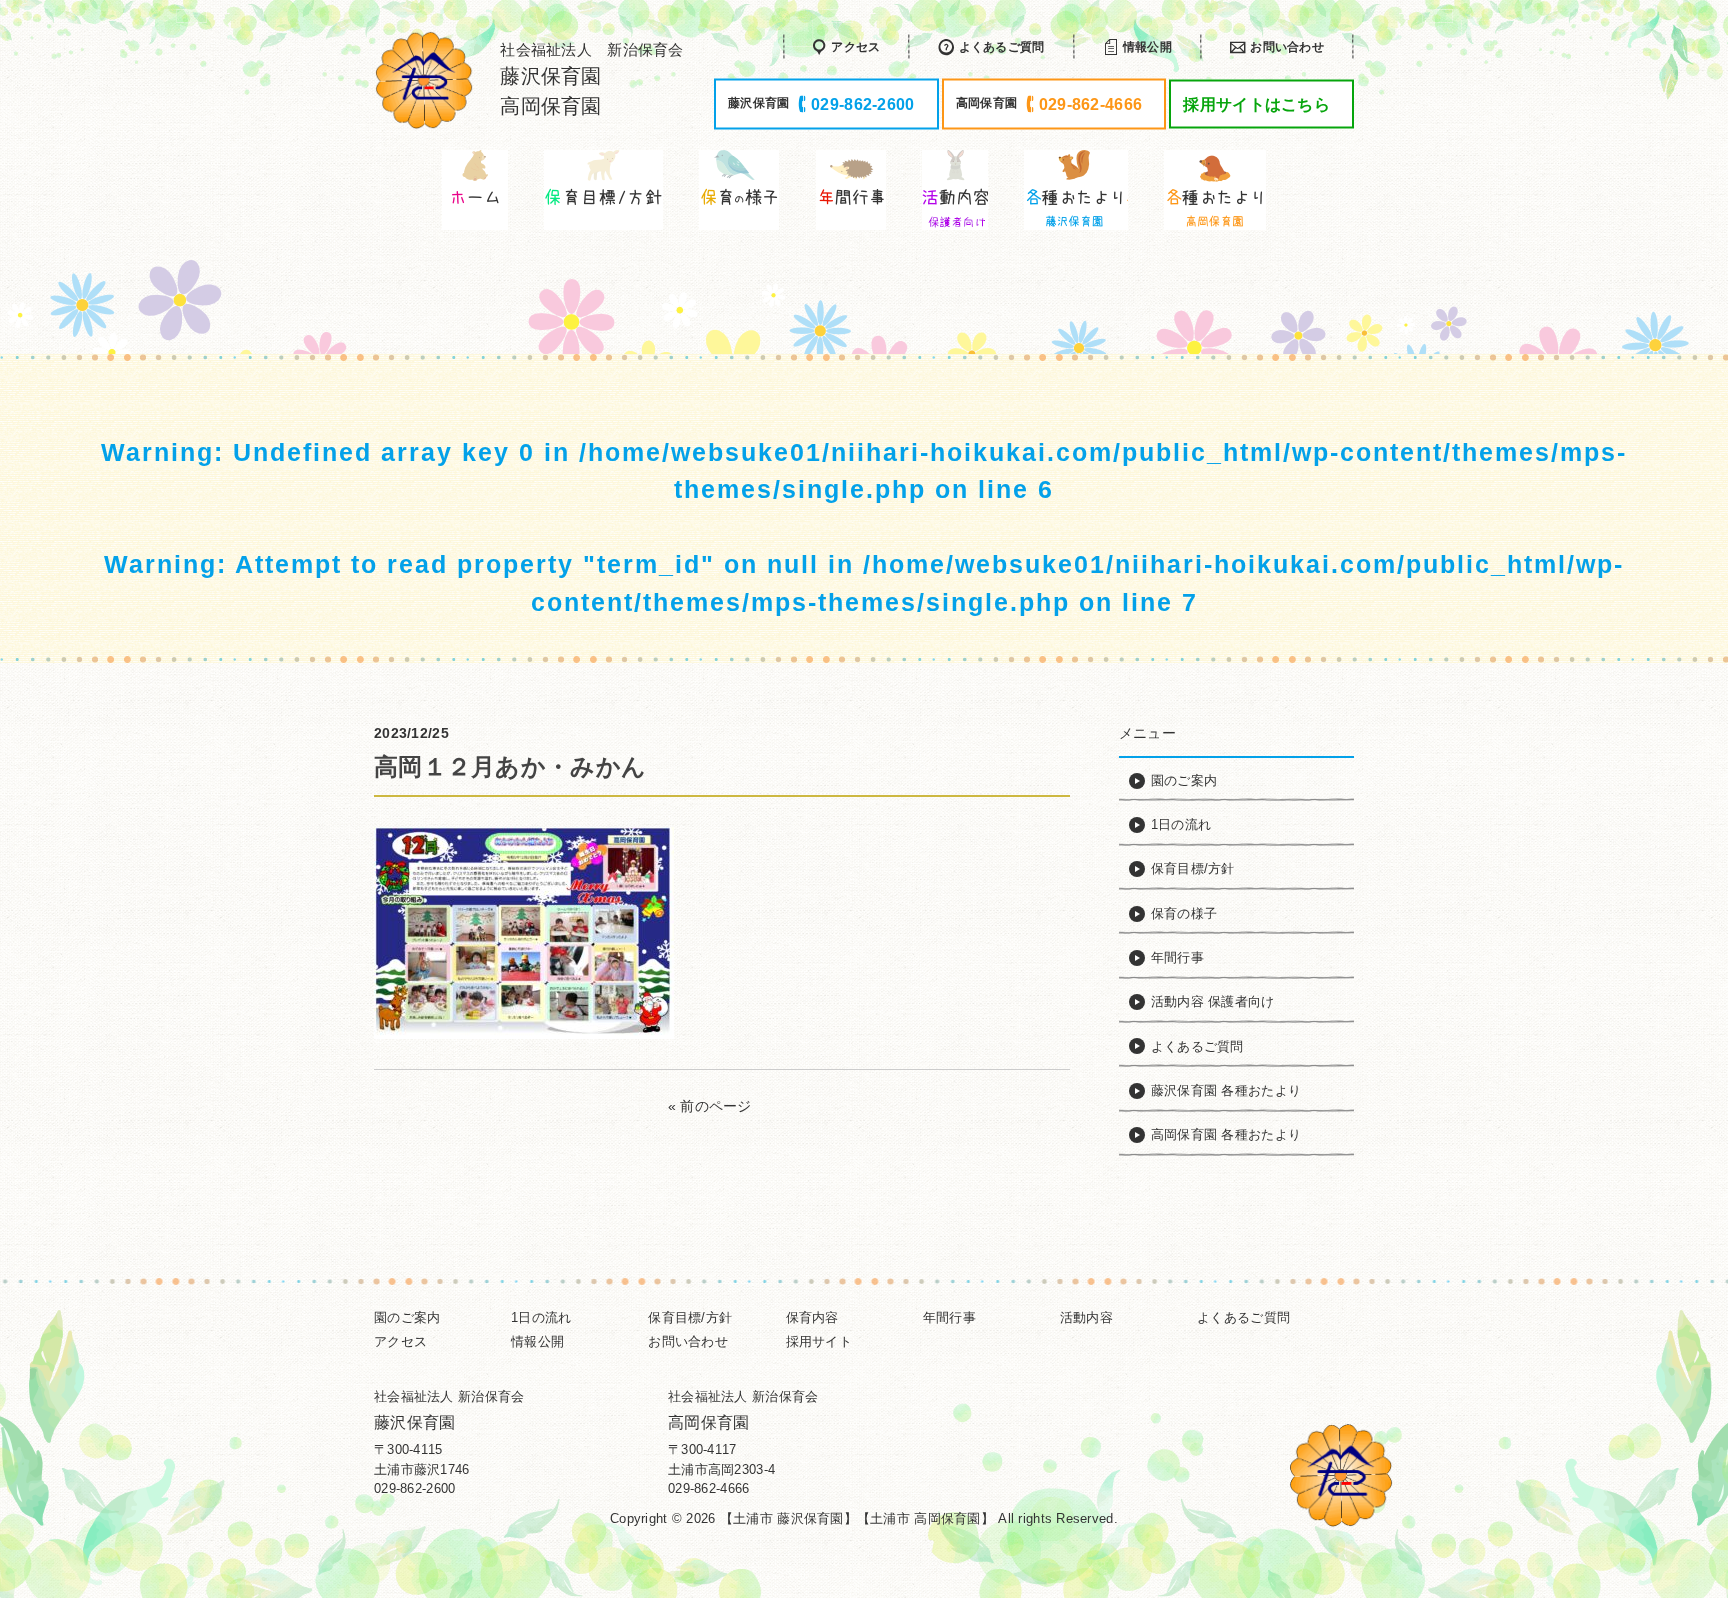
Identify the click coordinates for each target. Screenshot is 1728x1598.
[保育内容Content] (739, 190)
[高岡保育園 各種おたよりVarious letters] (1216, 190)
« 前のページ (710, 1106)
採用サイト (819, 1341)
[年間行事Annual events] (851, 190)
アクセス (400, 1341)
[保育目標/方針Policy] (603, 190)
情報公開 (537, 1341)
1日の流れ (541, 1317)
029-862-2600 (414, 1488)
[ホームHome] (475, 190)
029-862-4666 (708, 1488)
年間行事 (949, 1317)
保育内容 (812, 1317)
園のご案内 (407, 1317)
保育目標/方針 (690, 1317)
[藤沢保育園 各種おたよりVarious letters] (1076, 190)
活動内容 (1086, 1317)
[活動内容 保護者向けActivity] (955, 190)
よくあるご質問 (1243, 1317)
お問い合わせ (688, 1341)
